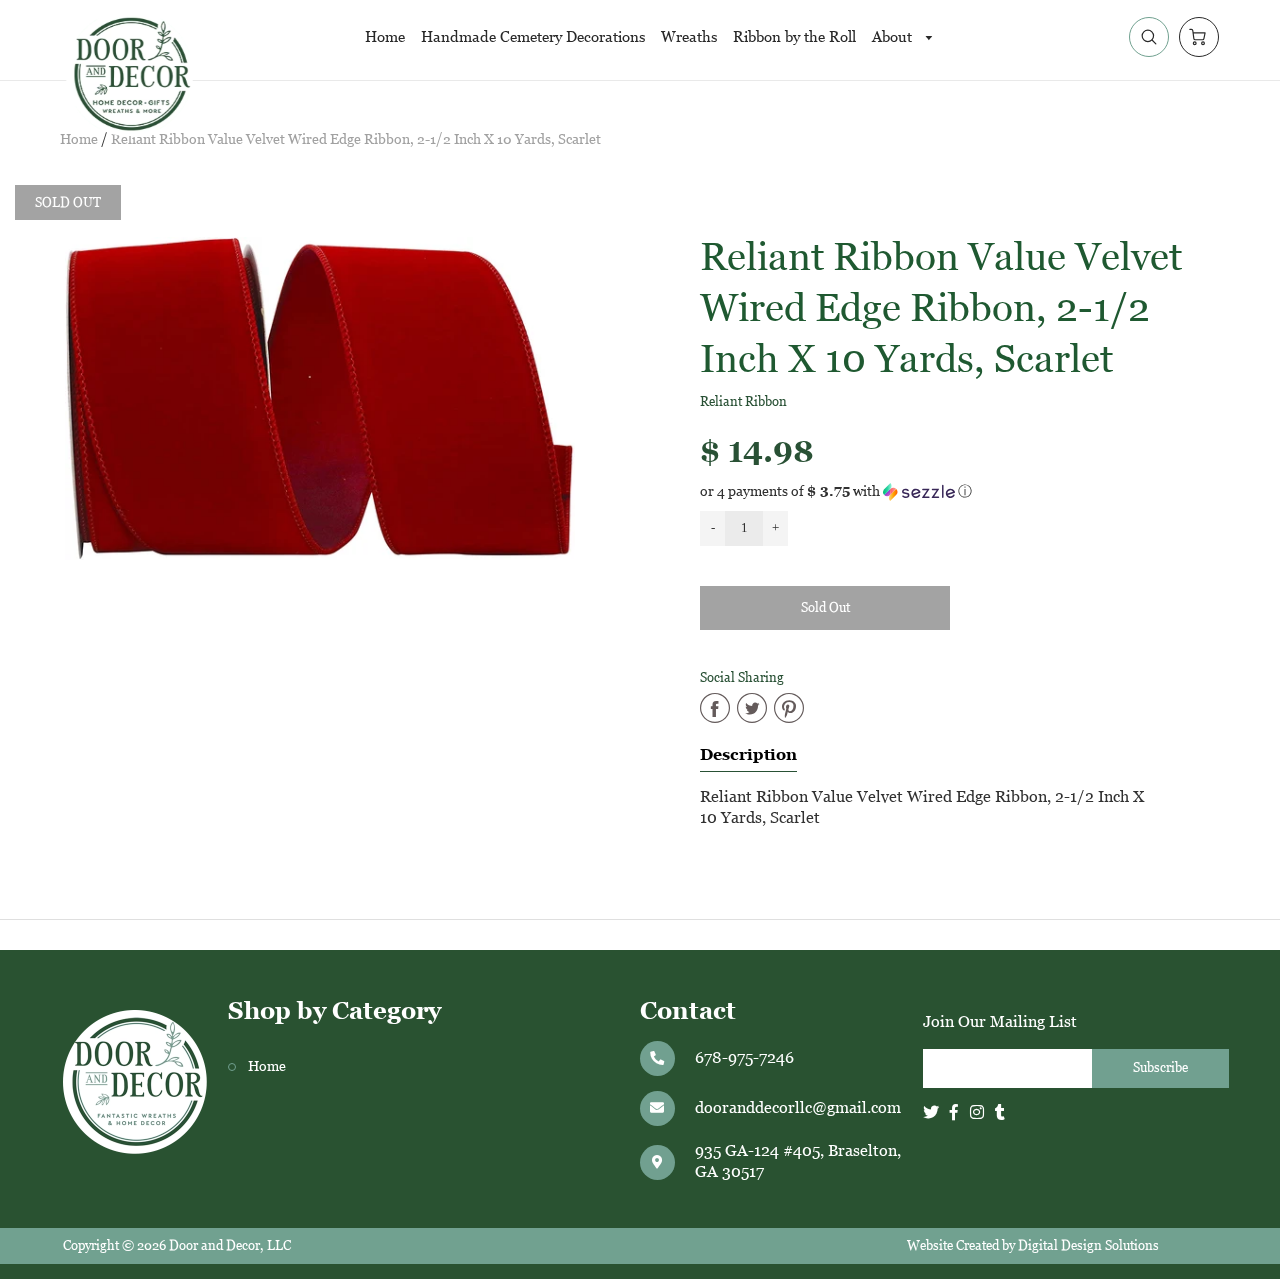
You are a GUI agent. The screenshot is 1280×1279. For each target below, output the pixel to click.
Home (385, 36)
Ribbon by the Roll (794, 36)
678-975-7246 (744, 1057)
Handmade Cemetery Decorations (533, 36)
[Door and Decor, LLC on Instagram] (977, 1112)
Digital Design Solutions (1088, 1245)
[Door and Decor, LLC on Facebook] (954, 1112)
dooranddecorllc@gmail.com (798, 1107)
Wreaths (689, 36)
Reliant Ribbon (743, 401)
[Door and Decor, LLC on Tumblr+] (1000, 1112)
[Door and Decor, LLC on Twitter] (931, 1112)
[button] (960, 491)
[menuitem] (385, 37)
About (894, 36)
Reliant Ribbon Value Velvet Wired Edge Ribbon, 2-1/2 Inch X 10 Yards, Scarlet (356, 139)
